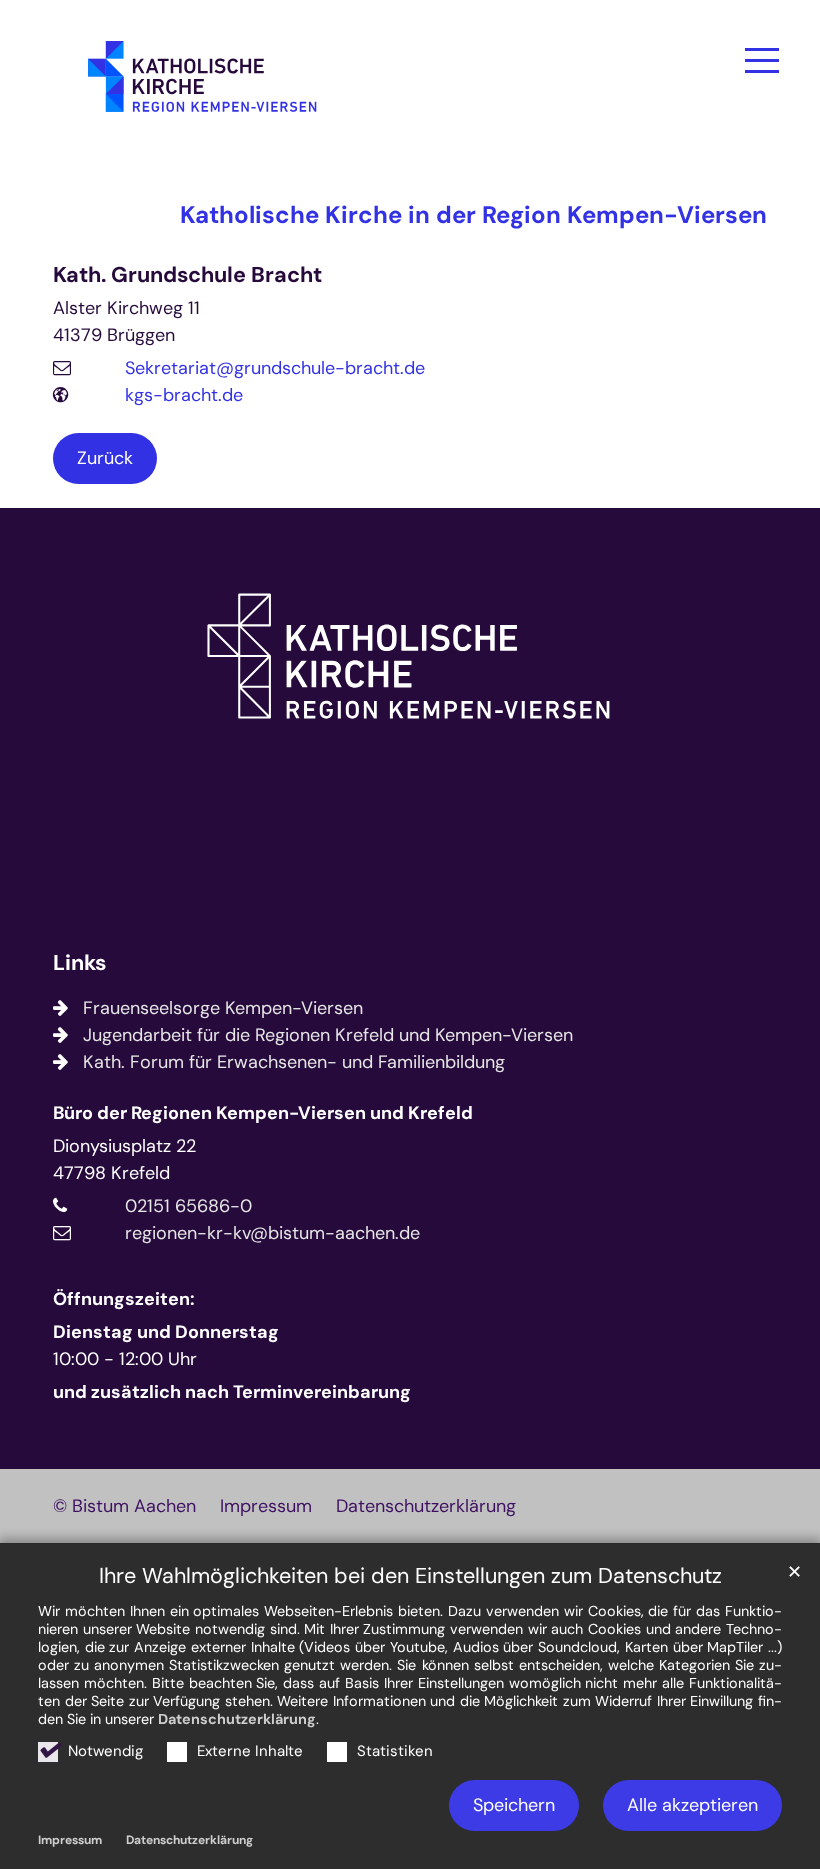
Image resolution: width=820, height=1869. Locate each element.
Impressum (70, 1840)
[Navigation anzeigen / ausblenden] (762, 60)
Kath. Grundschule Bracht (187, 275)
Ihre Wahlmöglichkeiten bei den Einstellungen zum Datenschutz (410, 1576)
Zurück (105, 458)
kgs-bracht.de (184, 395)
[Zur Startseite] (203, 84)
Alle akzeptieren (692, 1805)
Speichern (514, 1805)
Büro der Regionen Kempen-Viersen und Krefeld (263, 1113)
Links (79, 963)
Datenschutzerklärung (237, 1719)
